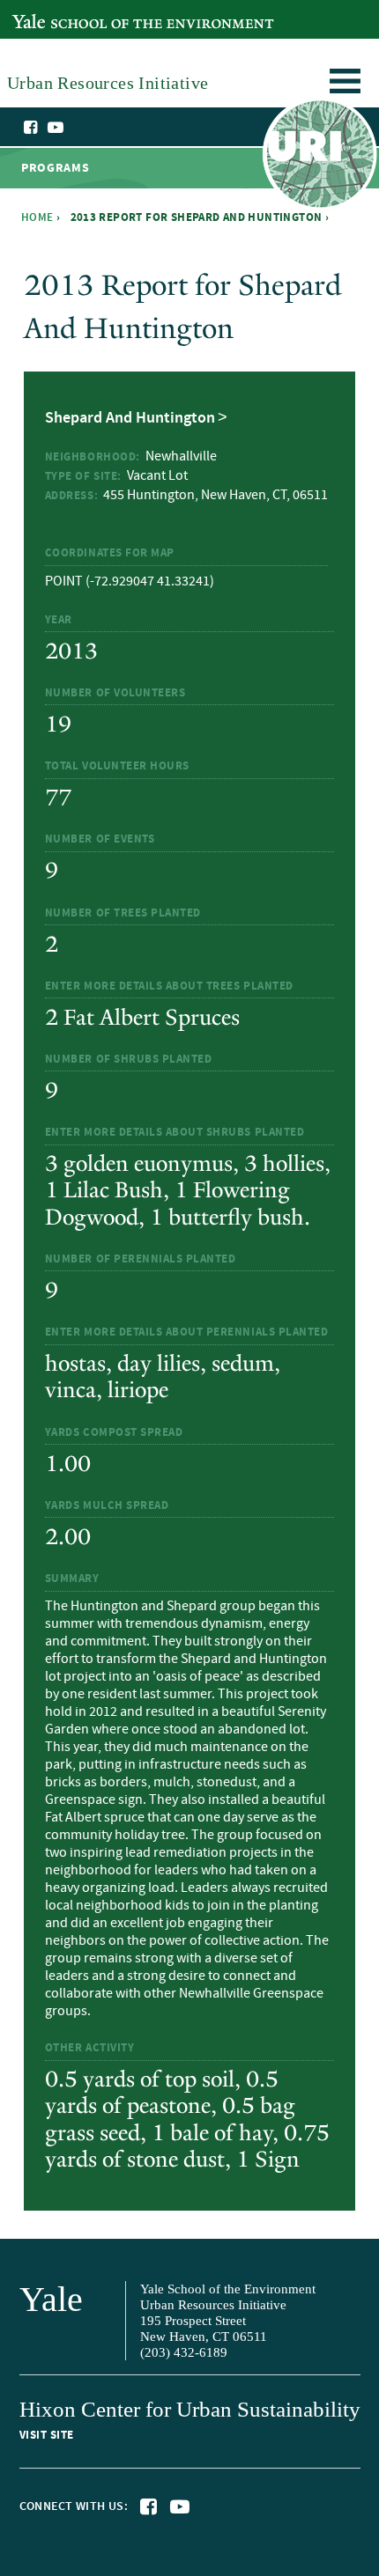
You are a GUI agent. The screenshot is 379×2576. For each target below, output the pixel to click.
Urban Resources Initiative (320, 157)
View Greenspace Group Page (130, 516)
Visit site (47, 2435)
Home (37, 217)
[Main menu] (345, 84)
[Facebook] (32, 128)
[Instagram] (73, 129)
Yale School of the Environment (103, 12)
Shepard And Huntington (130, 418)
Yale (51, 2299)
